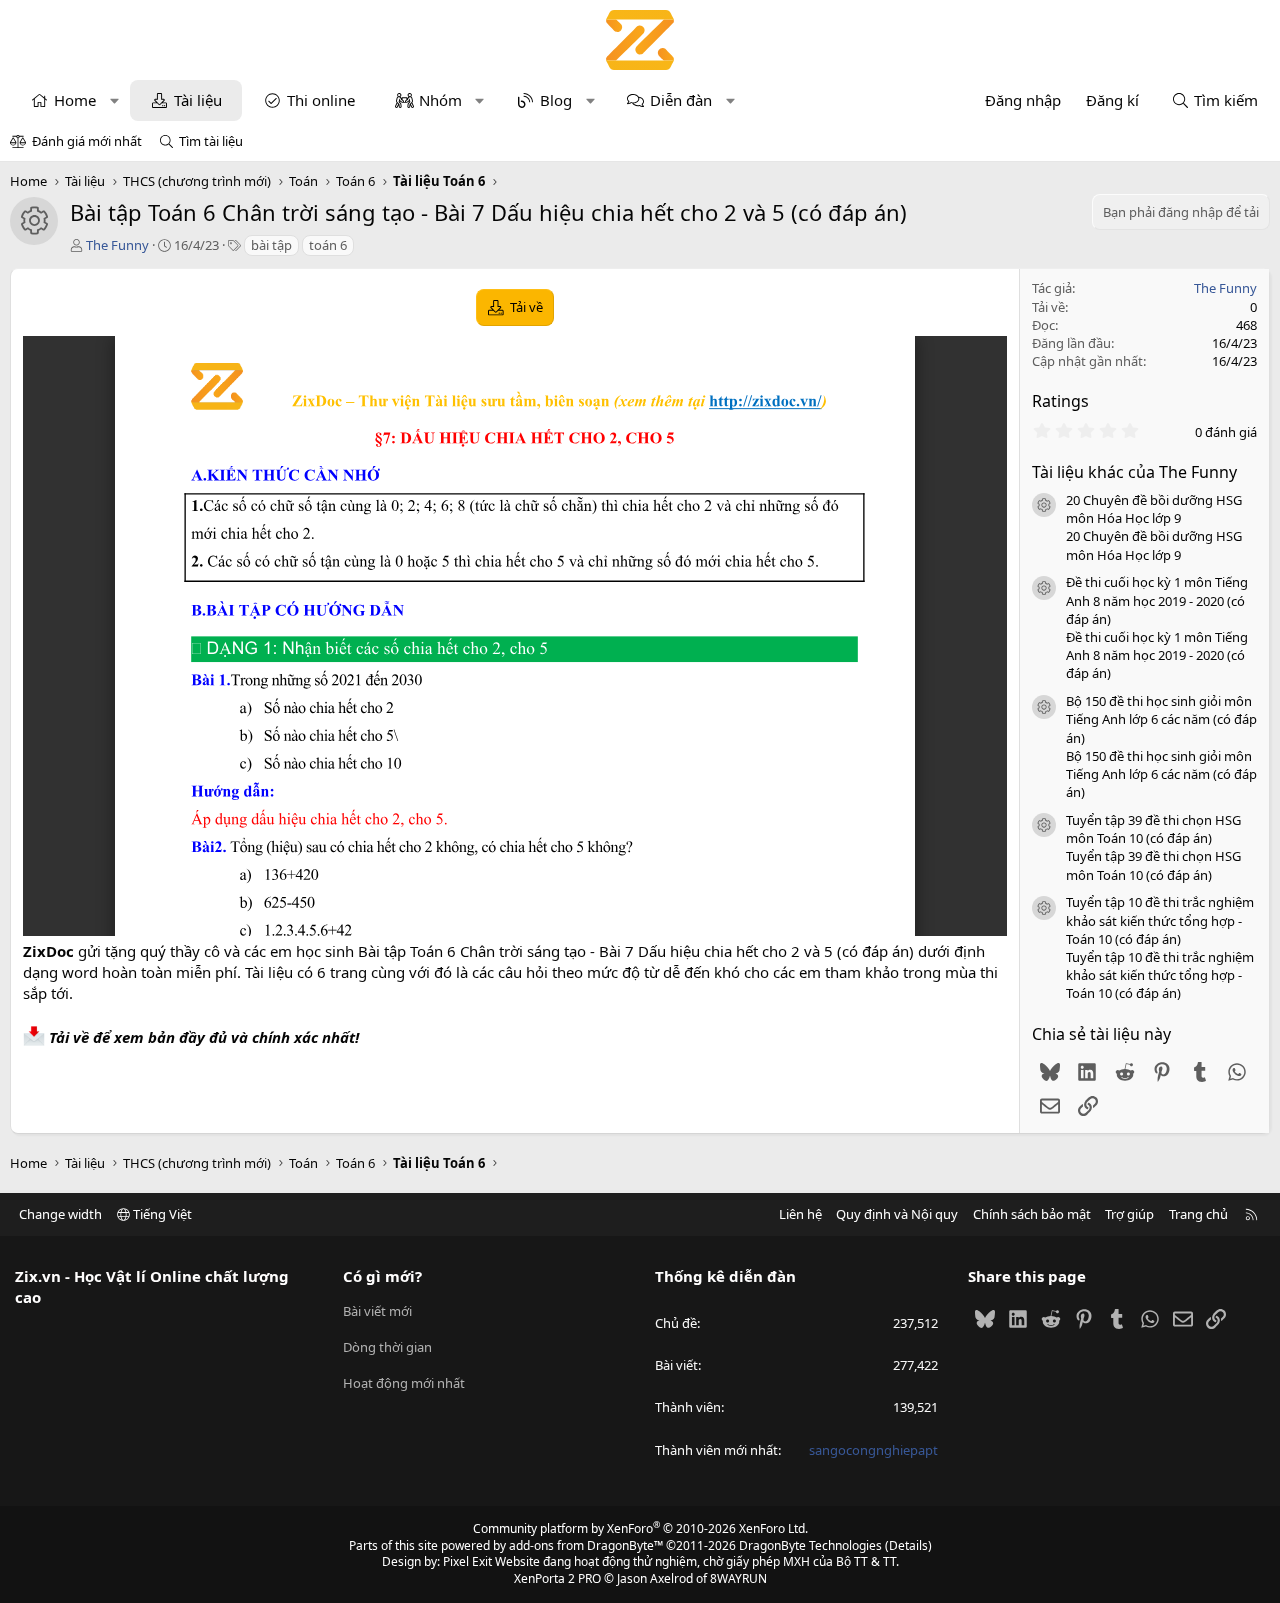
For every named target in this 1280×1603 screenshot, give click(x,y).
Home (75, 100)
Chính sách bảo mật (1032, 1214)
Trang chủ (1198, 1214)
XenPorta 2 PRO (557, 1578)
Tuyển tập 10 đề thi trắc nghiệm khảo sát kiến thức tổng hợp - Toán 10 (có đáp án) (1160, 920)
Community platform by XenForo (640, 1528)
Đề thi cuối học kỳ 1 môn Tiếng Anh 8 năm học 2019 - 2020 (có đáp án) (1157, 600)
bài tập (271, 245)
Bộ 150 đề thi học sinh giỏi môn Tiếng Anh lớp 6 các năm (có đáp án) (1161, 719)
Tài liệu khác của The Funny (1134, 472)
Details (908, 1545)
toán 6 (328, 245)
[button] (114, 100)
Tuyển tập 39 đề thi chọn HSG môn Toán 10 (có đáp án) (1153, 829)
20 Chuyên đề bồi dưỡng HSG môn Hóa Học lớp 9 (1154, 509)
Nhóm (440, 100)
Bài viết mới (377, 1311)
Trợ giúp (1129, 1214)
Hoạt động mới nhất (404, 1383)
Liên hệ (800, 1214)
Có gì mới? (382, 1276)
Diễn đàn (681, 100)
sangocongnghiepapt (873, 1450)
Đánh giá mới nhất (87, 141)
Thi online (321, 100)
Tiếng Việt (161, 1214)
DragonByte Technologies (810, 1545)
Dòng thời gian (387, 1347)
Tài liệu (198, 100)
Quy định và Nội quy (897, 1214)
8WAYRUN (738, 1578)
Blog (556, 100)
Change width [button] (60, 1214)
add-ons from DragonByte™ (586, 1545)
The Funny (117, 245)
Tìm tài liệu (211, 141)
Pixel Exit (467, 1561)
